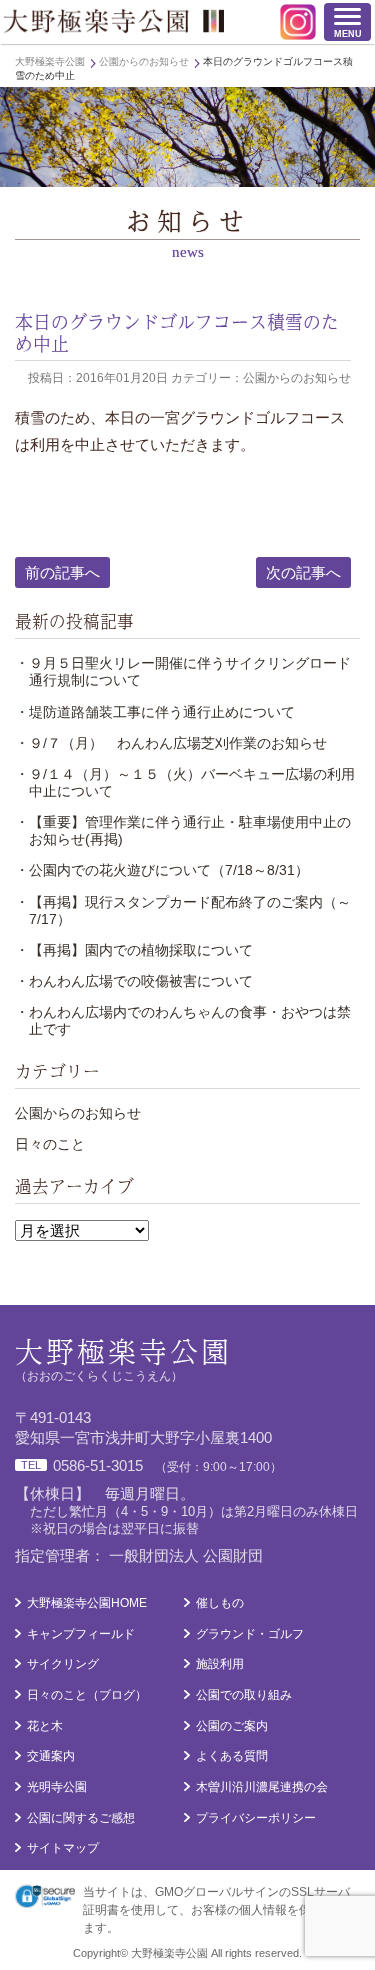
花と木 (45, 1726)
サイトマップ (63, 1848)
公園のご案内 (232, 1726)
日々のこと (50, 1144)
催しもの (220, 1603)
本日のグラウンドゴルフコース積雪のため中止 (177, 332)
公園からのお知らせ (78, 1113)
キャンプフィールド (81, 1634)
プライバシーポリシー (256, 1818)
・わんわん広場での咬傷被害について (134, 981)
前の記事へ (62, 572)
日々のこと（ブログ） (87, 1695)
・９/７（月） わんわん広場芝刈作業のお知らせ (171, 743)
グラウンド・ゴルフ (250, 1634)
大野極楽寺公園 (114, 21)
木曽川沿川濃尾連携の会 (262, 1787)
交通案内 (51, 1756)
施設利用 (220, 1664)
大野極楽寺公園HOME (87, 1603)
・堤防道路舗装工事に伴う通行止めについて (155, 712)
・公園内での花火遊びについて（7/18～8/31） (162, 870)
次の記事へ (303, 572)
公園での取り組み (244, 1695)
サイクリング (63, 1664)
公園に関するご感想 (81, 1818)
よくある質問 (232, 1756)
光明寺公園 (57, 1787)
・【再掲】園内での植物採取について (134, 950)
